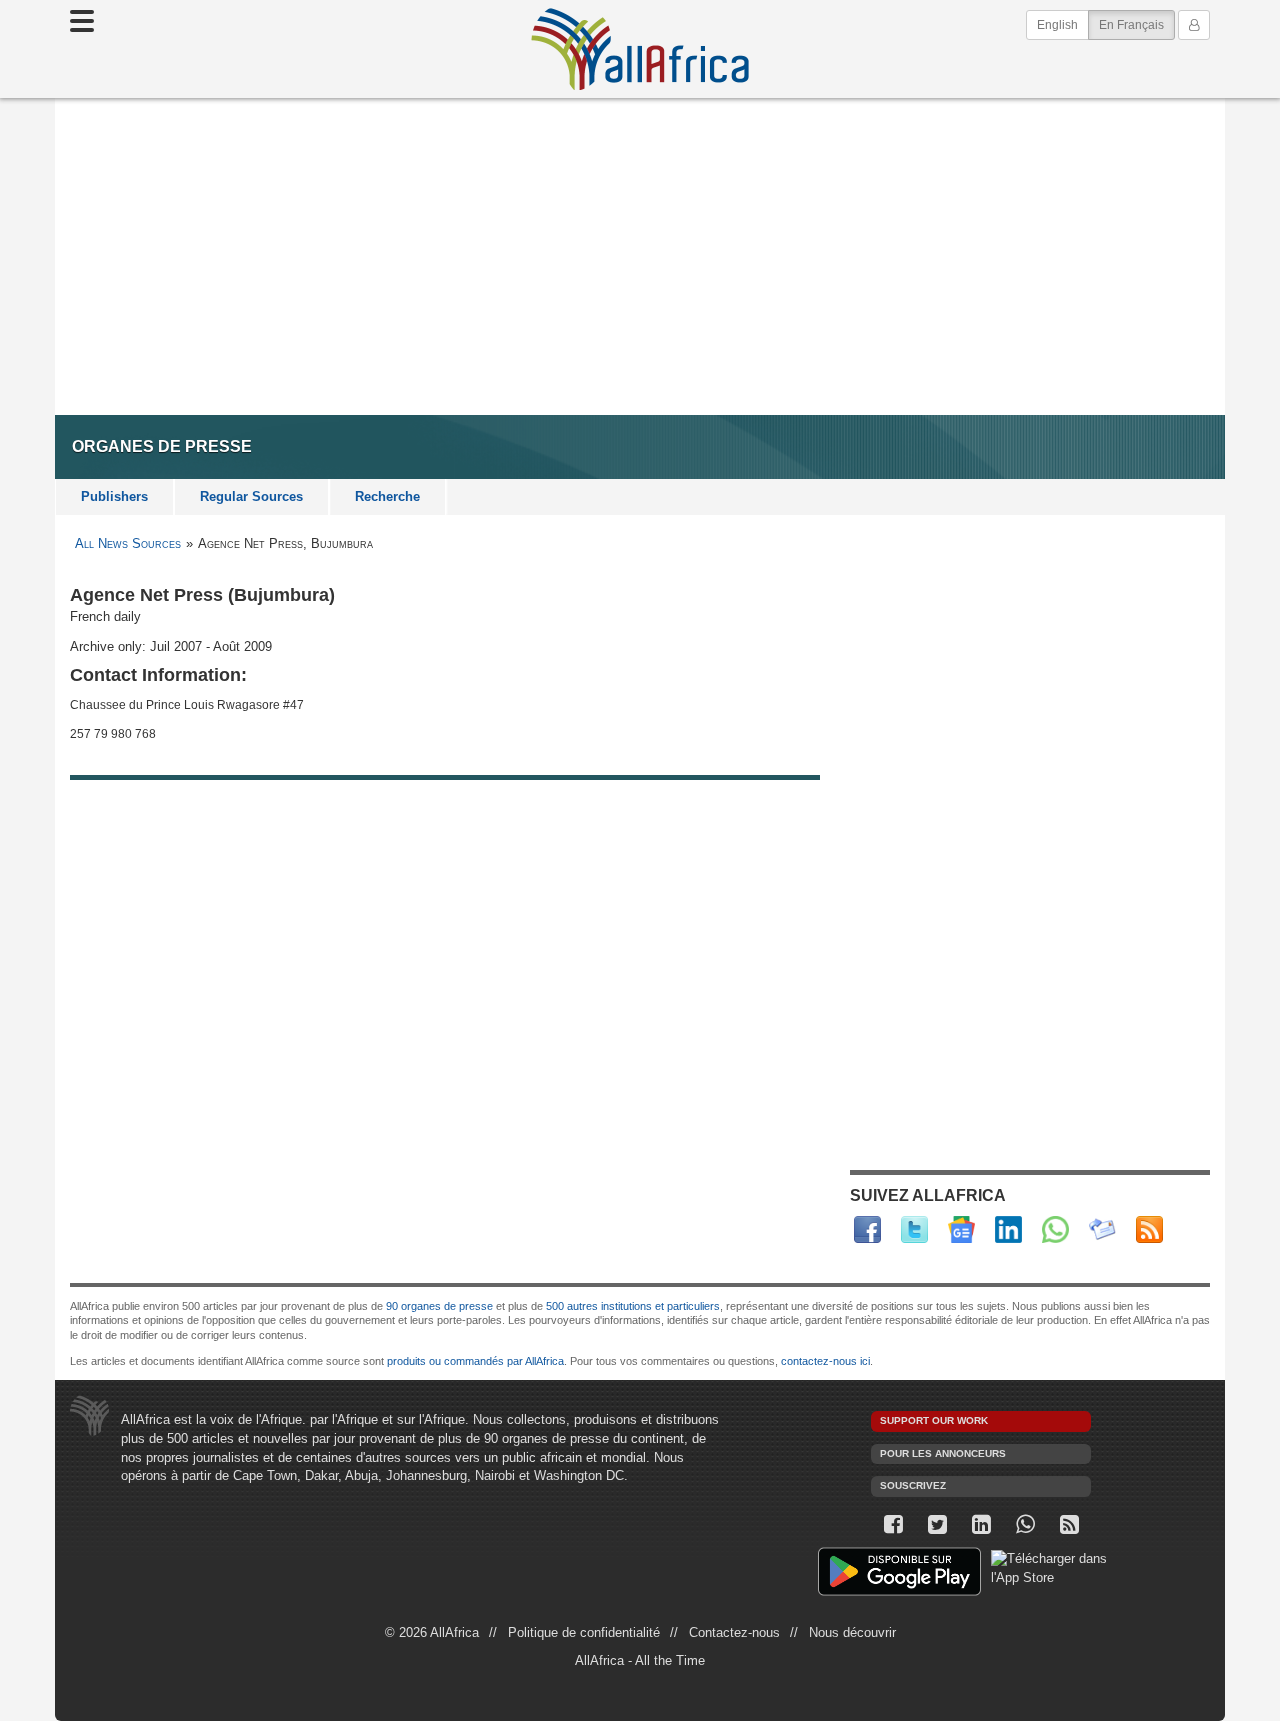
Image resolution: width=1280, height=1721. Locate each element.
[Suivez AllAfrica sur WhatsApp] (1055, 1229)
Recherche (387, 496)
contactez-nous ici (825, 1361)
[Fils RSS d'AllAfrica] (1149, 1229)
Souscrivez (913, 1485)
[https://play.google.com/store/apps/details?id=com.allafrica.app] (899, 1574)
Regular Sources (251, 496)
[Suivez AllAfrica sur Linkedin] (1008, 1229)
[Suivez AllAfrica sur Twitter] (914, 1229)
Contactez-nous (734, 1632)
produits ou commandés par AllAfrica (475, 1361)
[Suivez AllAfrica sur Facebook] (867, 1229)
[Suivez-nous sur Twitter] (937, 1524)
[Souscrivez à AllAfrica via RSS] (1069, 1524)
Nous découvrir (852, 1632)
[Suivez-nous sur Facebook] (893, 1524)
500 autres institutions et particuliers (633, 1306)
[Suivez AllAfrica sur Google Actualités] (961, 1229)
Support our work (934, 1420)
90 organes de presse (439, 1306)
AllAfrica (640, 49)
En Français (1137, 24)
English (1057, 25)
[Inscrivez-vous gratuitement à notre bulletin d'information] (1102, 1229)
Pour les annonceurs (943, 1453)
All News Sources (128, 543)
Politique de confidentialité (584, 1632)
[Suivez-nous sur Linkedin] (981, 1524)
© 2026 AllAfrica (432, 1632)
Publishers (114, 496)
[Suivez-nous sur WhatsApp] (1025, 1524)
